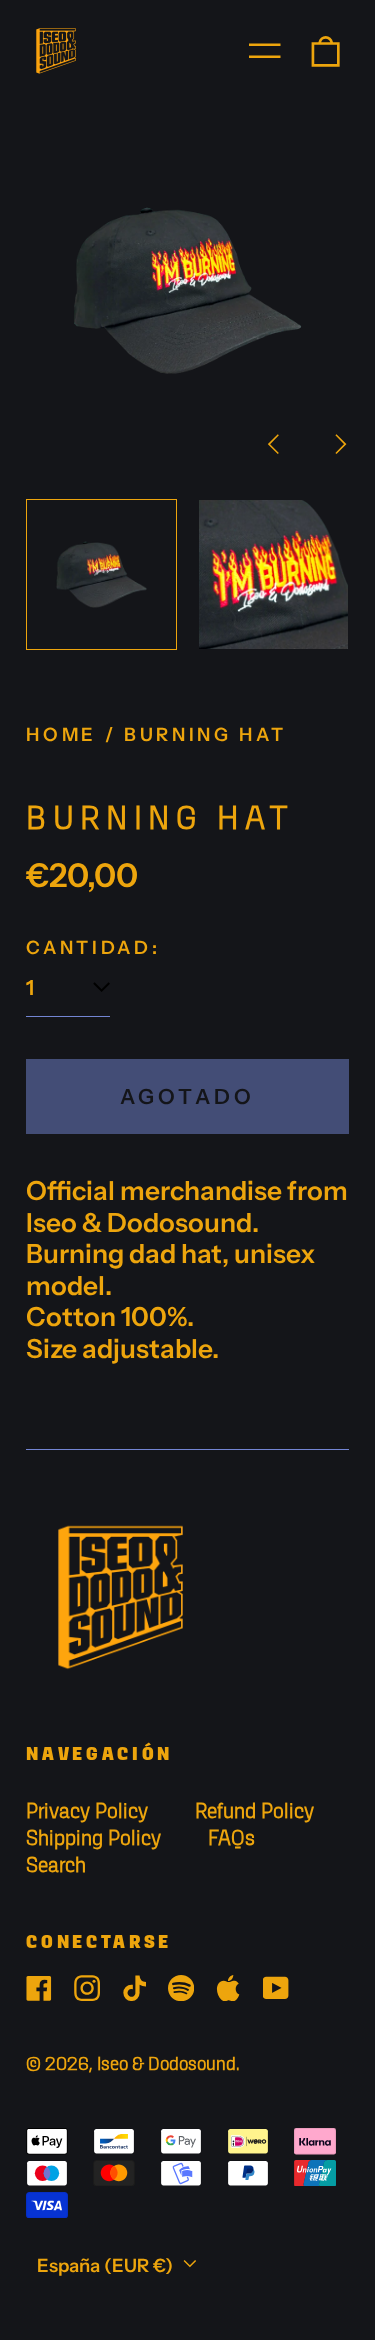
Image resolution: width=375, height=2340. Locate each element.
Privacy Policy (87, 1812)
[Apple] (228, 1988)
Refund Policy (254, 1812)
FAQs (231, 1839)
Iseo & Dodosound (166, 2065)
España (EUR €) (107, 2265)
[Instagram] (87, 1988)
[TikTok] (134, 1988)
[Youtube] (276, 1988)
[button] (325, 50)
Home (61, 734)
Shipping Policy (93, 1839)
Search (56, 1866)
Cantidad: (93, 948)
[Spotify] (181, 1988)
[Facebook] (39, 1988)
